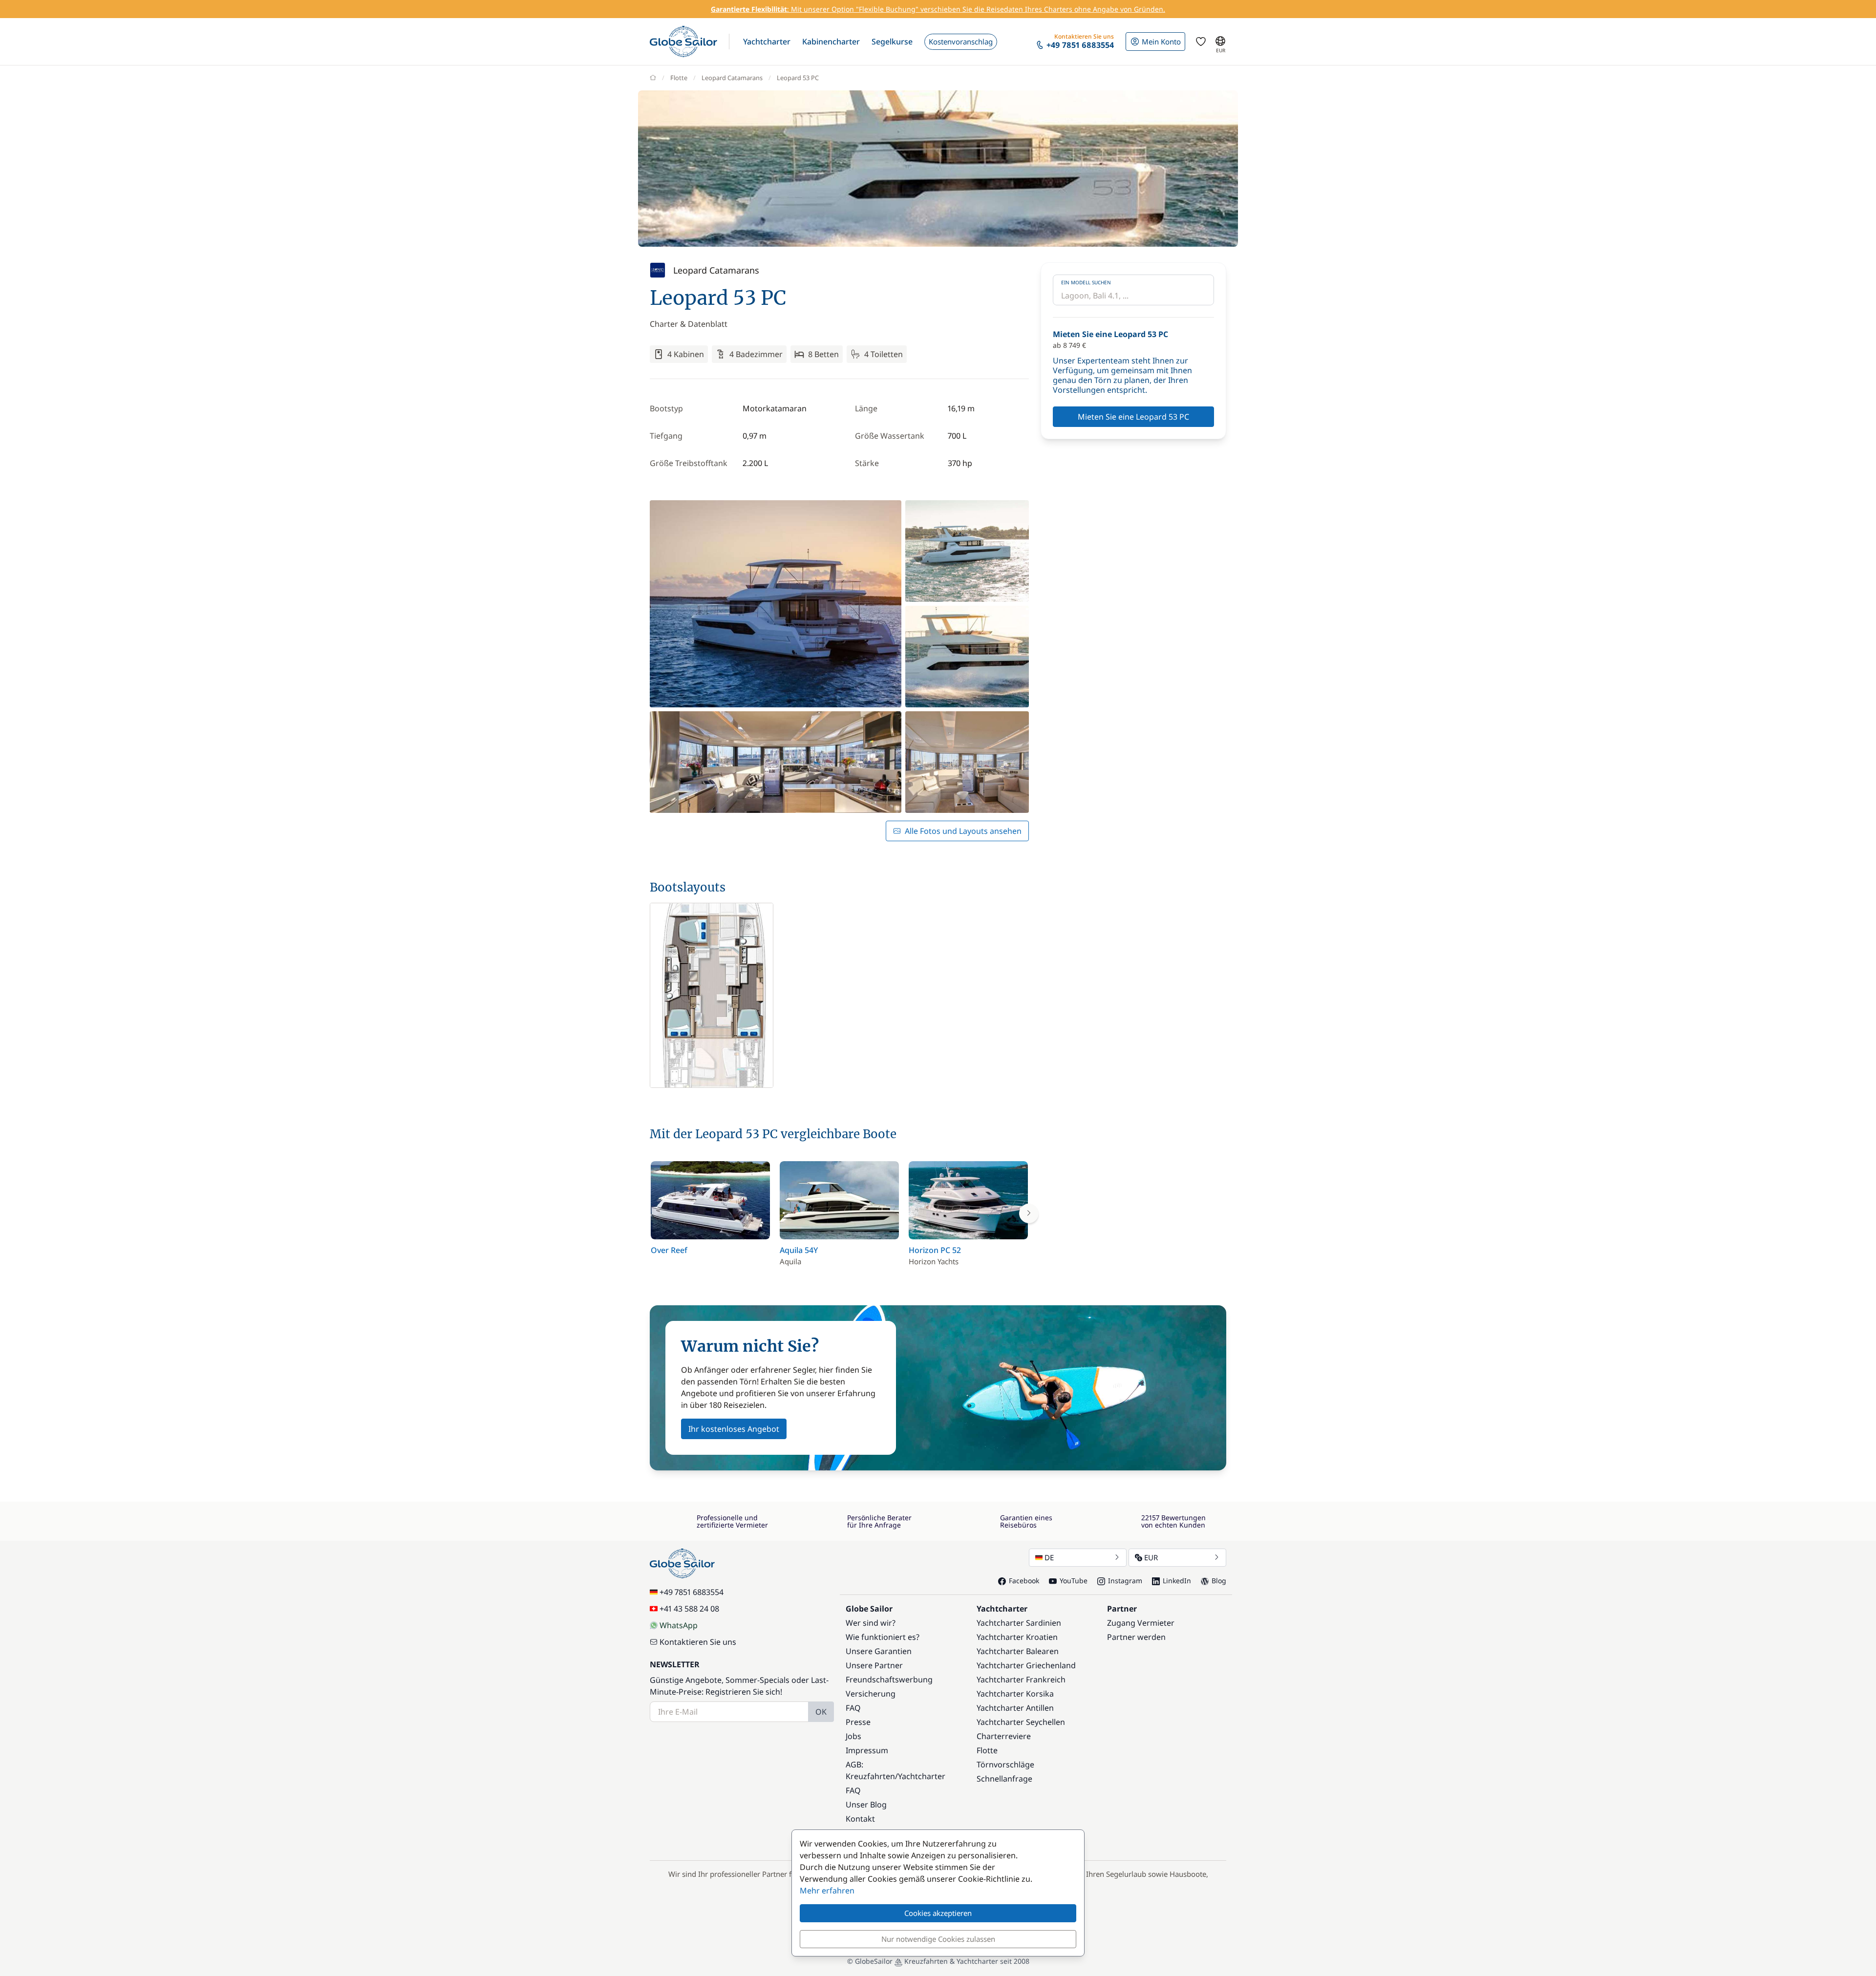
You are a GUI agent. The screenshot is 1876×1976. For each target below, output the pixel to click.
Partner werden (1136, 1637)
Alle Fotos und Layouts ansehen (963, 831)
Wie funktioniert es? (883, 1637)
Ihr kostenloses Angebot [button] (734, 1429)
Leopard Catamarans (732, 78)
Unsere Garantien (879, 1651)
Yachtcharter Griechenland (1026, 1665)
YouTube (1074, 1581)
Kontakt (860, 1819)
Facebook (1024, 1581)
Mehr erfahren (827, 1891)
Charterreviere (1004, 1736)
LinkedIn (1177, 1581)
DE (1049, 1557)
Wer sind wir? (871, 1623)
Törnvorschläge (1005, 1764)
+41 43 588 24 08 (689, 1609)
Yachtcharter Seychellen (1021, 1722)
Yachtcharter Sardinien (1019, 1623)
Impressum (867, 1750)
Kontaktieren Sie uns (698, 1642)
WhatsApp (679, 1625)
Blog (1219, 1581)
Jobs (853, 1736)
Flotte (679, 78)
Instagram (1125, 1581)
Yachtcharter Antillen (1015, 1708)
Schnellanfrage (1004, 1779)
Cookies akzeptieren (938, 1913)
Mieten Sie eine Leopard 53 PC (1133, 417)
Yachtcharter (922, 1776)
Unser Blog (866, 1805)
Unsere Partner (874, 1665)
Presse (858, 1722)
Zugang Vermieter (1141, 1623)
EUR (1151, 1557)
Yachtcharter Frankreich (1021, 1679)
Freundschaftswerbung (889, 1679)
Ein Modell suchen (1086, 282)
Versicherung (871, 1694)
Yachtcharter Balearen (1018, 1651)
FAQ (853, 1708)
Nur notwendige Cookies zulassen (938, 1939)
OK (821, 1712)
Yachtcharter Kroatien (1017, 1637)
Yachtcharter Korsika (1015, 1694)
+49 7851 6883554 (692, 1592)
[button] (767, 42)
